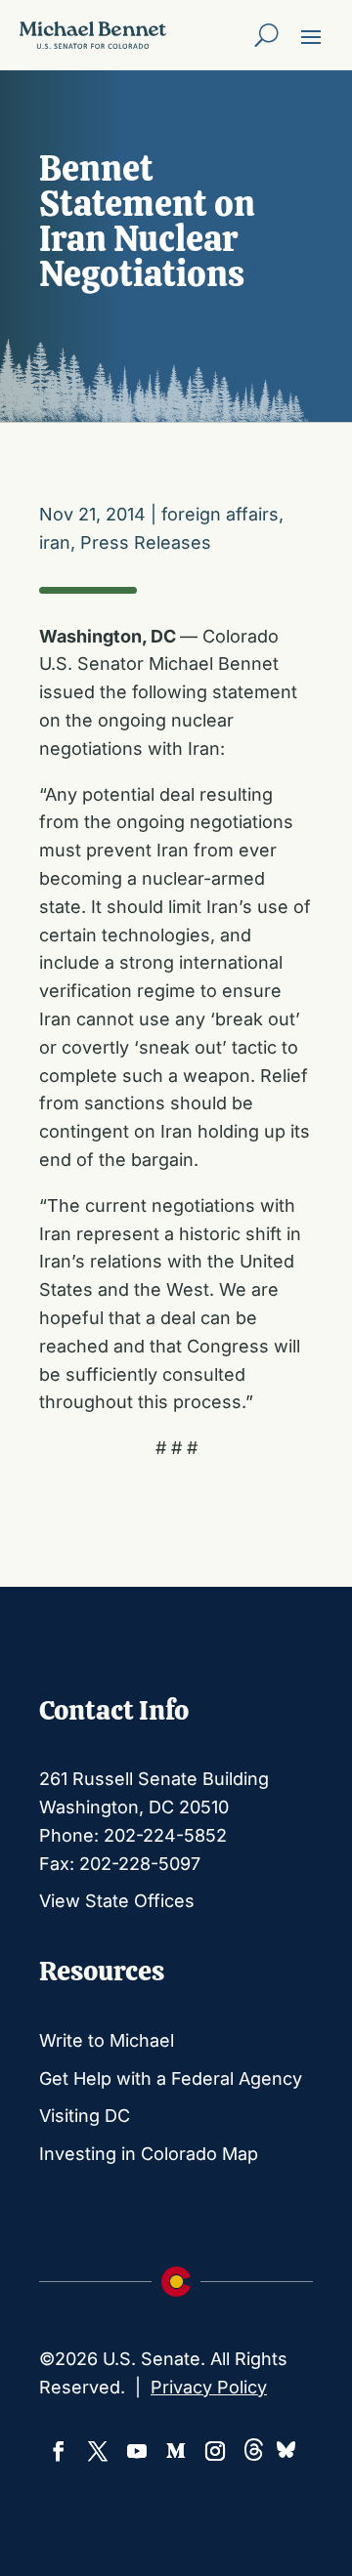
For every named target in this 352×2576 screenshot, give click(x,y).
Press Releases (146, 542)
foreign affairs (220, 514)
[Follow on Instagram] (215, 2451)
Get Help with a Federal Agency (171, 2078)
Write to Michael (107, 2040)
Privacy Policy (209, 2387)
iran (55, 542)
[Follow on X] (98, 2451)
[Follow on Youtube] (137, 2451)
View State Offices (117, 1901)
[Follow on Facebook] (59, 2451)
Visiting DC (85, 2116)
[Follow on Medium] (176, 2451)
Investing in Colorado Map (149, 2154)
